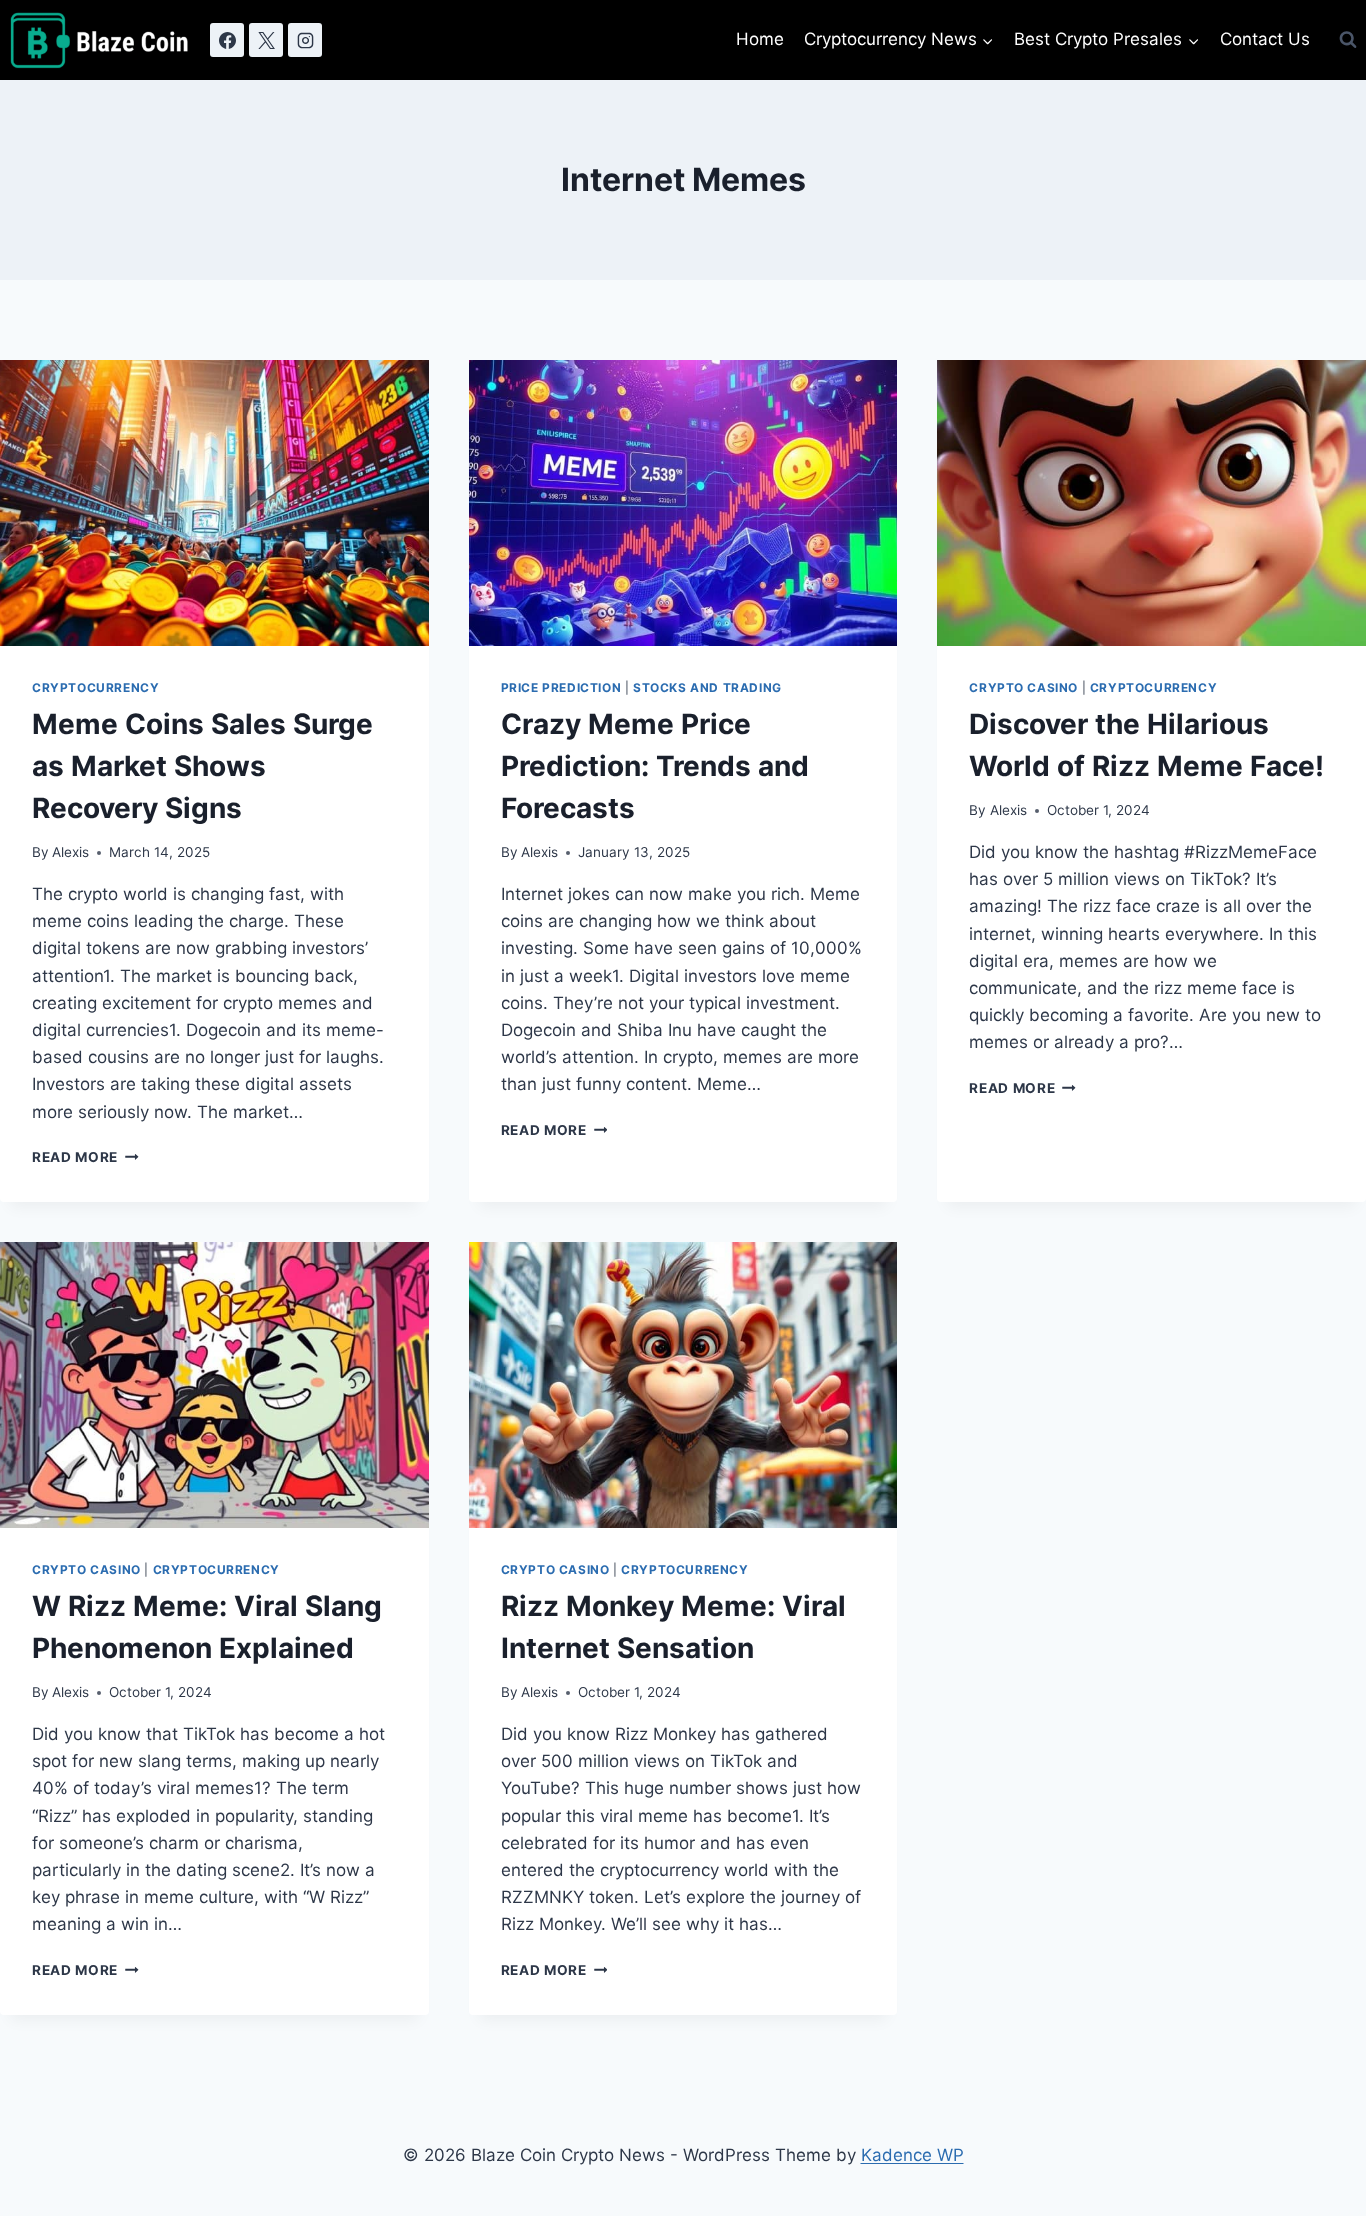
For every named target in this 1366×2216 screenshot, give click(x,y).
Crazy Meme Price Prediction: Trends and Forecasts (655, 766)
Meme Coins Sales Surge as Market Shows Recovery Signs (202, 766)
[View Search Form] (1348, 40)
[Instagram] (305, 40)
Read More (85, 1157)
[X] (266, 40)
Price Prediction (561, 687)
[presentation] (214, 503)
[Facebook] (227, 40)
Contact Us (1265, 39)
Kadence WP (912, 2155)
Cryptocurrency (95, 687)
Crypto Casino (1023, 687)
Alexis (70, 852)
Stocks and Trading (707, 687)
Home (760, 39)
